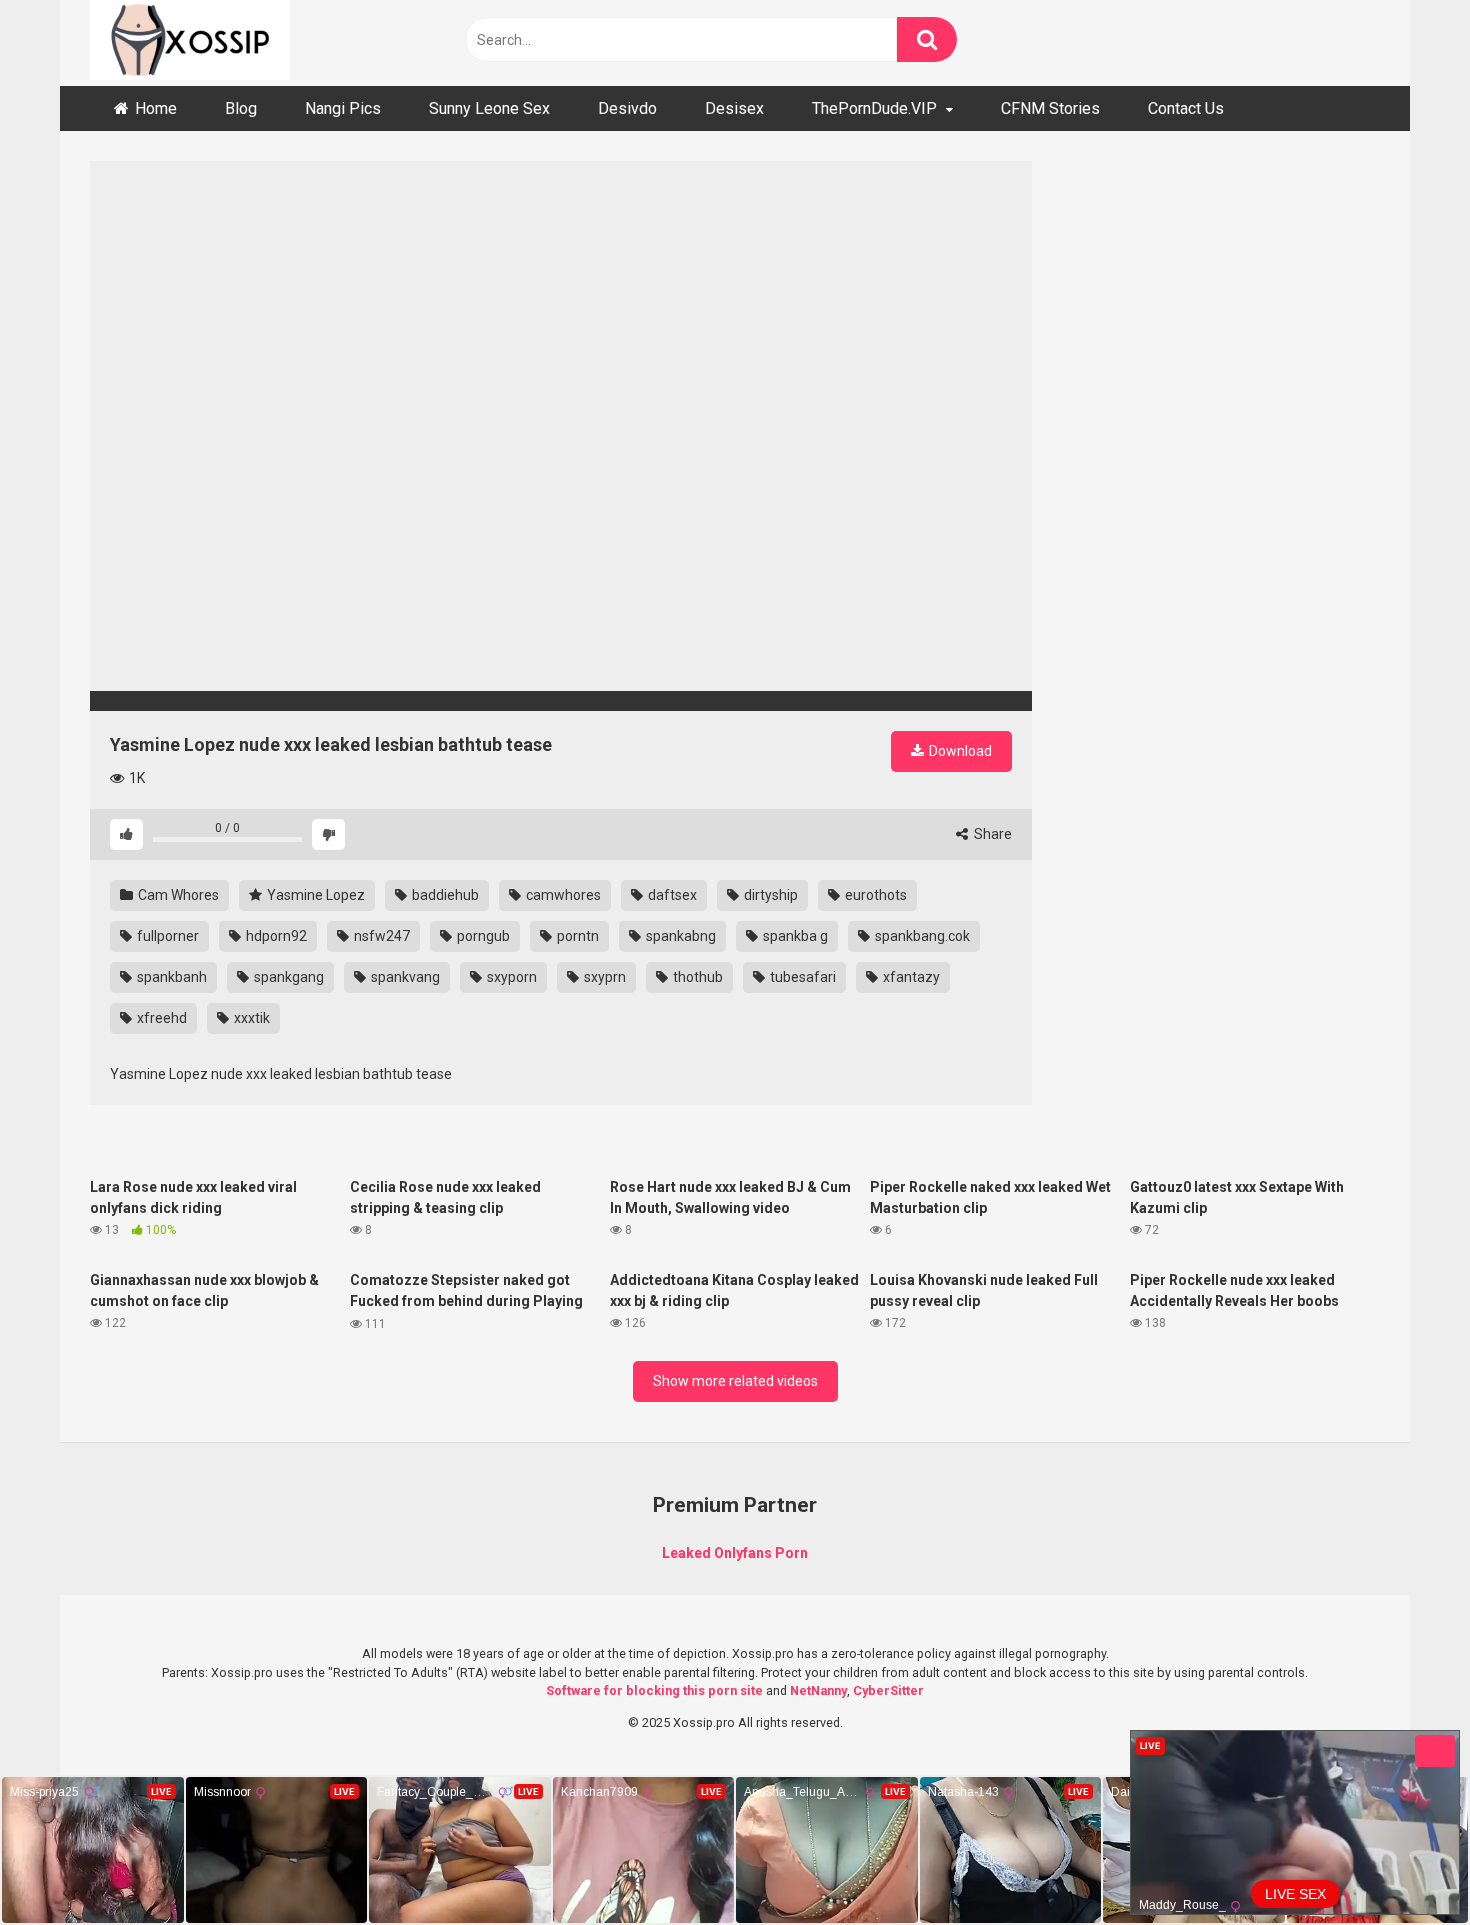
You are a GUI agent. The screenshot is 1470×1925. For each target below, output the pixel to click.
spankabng (679, 936)
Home (156, 108)
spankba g (794, 936)
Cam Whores (177, 895)
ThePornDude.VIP (874, 108)
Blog (241, 108)
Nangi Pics (343, 108)
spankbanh (170, 977)
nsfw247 (380, 936)
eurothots (874, 895)
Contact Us (1186, 108)
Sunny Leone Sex (489, 108)
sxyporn (510, 977)
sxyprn (603, 977)
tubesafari (801, 977)
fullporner (166, 936)
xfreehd (160, 1018)
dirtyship (769, 895)
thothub (696, 977)
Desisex (734, 108)
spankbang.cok (921, 936)
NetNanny (818, 1690)
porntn (576, 936)
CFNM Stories (1050, 108)
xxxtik (250, 1018)
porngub (482, 936)
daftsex (671, 895)
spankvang (404, 977)
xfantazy (910, 977)
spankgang (287, 977)
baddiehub (444, 895)
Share (991, 834)
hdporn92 (275, 936)
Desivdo (627, 108)
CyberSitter (888, 1690)
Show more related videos (735, 1381)
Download (959, 751)
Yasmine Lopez (314, 895)
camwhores (562, 895)
